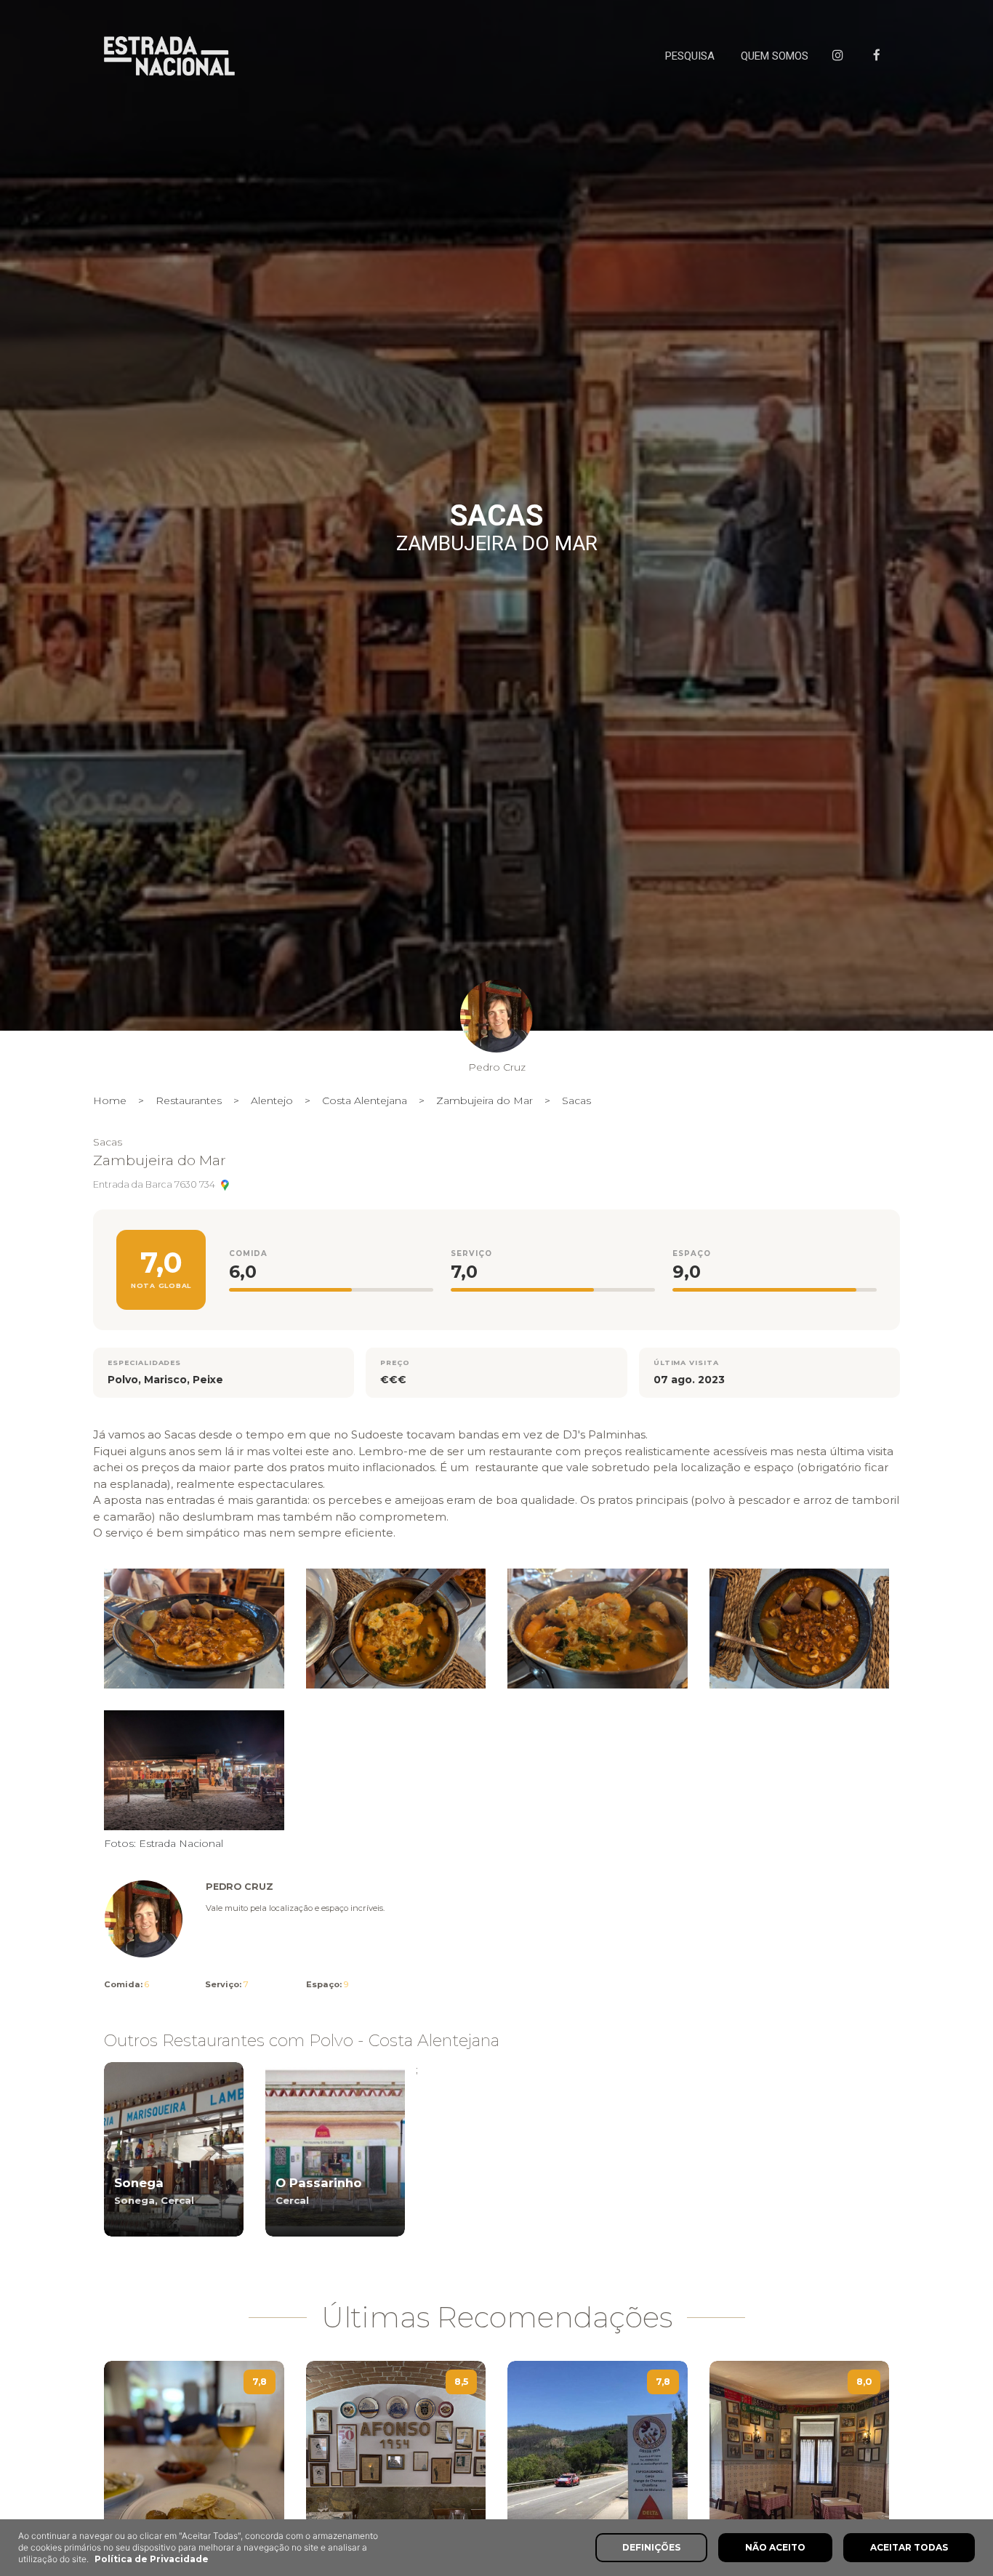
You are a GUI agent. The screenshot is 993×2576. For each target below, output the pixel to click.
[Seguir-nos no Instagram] (841, 56)
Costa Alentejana (365, 1100)
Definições (651, 2547)
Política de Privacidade (152, 2559)
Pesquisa (690, 56)
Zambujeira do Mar (485, 1100)
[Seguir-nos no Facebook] (880, 56)
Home (110, 1100)
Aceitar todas (909, 2547)
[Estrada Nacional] (169, 56)
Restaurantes (189, 1100)
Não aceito (775, 2547)
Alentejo (272, 1100)
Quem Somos (775, 56)
